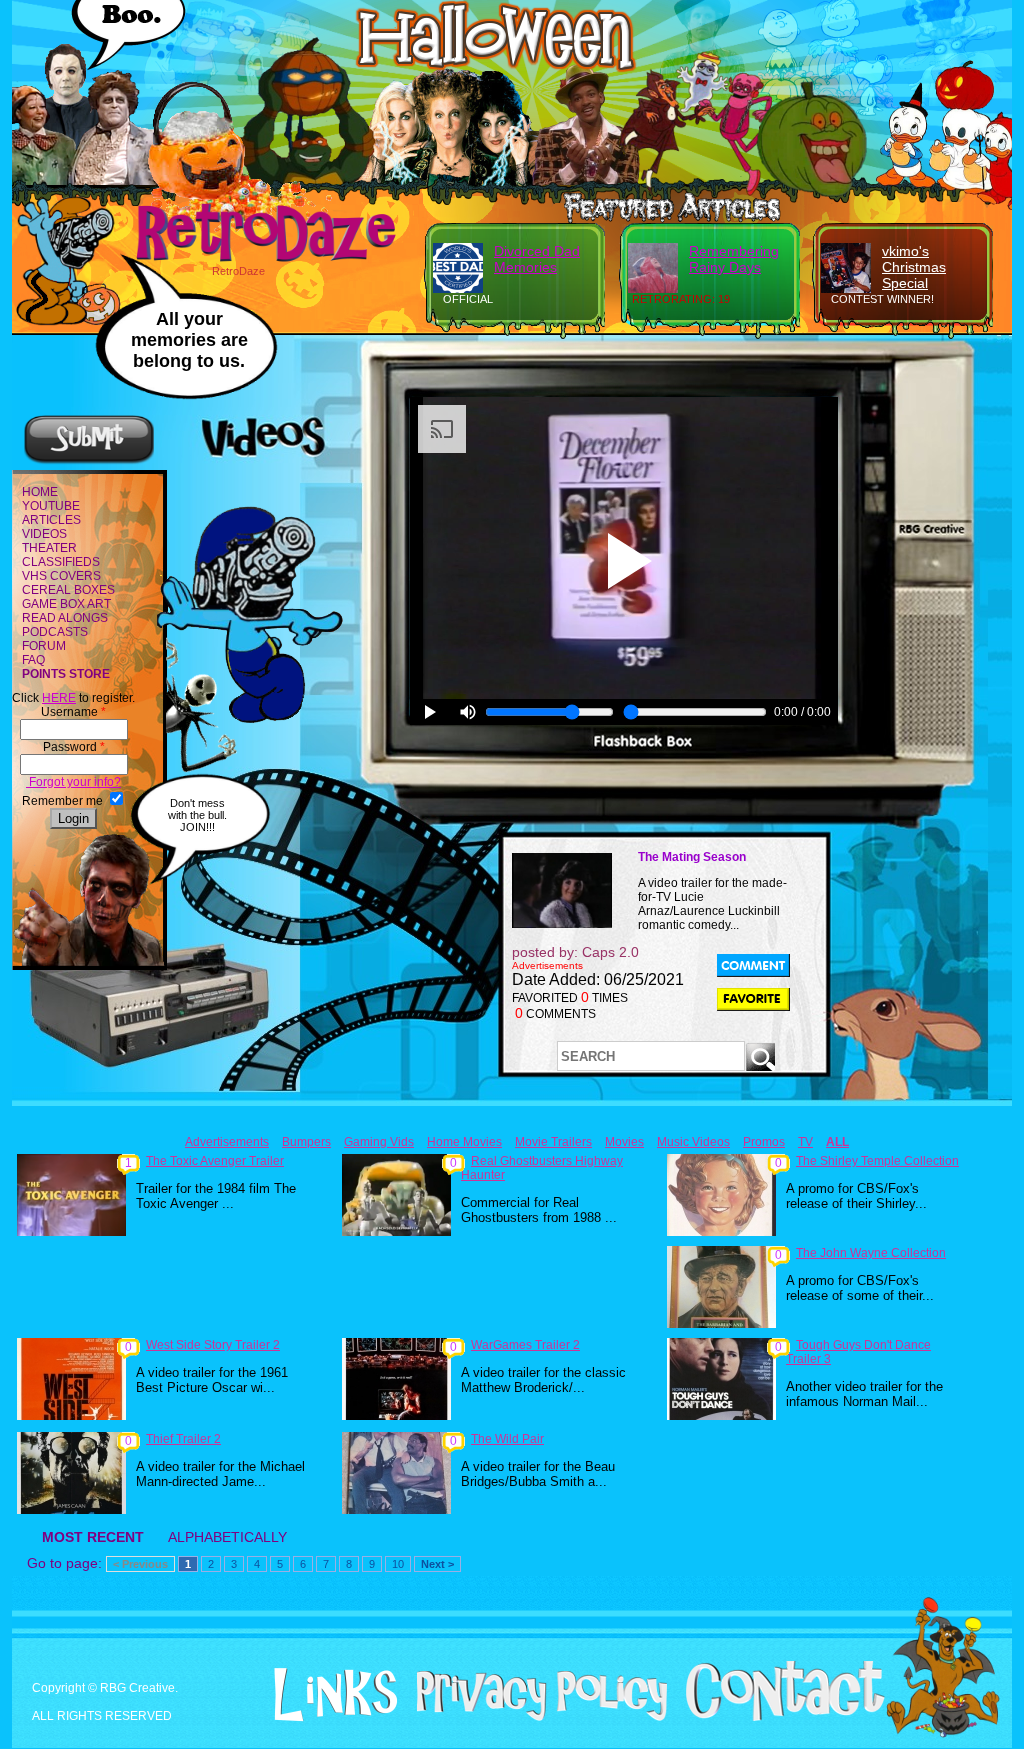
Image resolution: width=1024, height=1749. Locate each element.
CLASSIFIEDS (61, 562)
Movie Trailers (553, 1142)
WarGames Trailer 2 (525, 1345)
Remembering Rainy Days (734, 259)
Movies (624, 1142)
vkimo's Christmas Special (914, 267)
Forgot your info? (73, 782)
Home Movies (464, 1142)
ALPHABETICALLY (227, 1537)
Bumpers (306, 1142)
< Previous (140, 1564)
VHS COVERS (61, 576)
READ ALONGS (65, 618)
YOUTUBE (51, 506)
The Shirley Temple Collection (877, 1161)
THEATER (49, 548)
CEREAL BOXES (68, 590)
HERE (59, 698)
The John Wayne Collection (871, 1253)
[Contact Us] (777, 1717)
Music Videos (693, 1142)
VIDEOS (44, 534)
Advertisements (227, 1142)
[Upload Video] (89, 461)
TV (805, 1142)
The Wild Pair (507, 1439)
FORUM (44, 646)
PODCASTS (55, 632)
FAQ (33, 660)
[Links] (328, 1695)
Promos (764, 1142)
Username (73, 712)
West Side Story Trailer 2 (213, 1345)
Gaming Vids (379, 1142)
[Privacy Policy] (534, 1717)
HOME (40, 492)
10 (398, 1564)
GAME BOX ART (66, 604)
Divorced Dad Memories (537, 259)
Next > (437, 1564)
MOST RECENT (93, 1537)
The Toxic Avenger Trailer (215, 1161)
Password (74, 747)
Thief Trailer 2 (183, 1439)
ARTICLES (51, 520)
